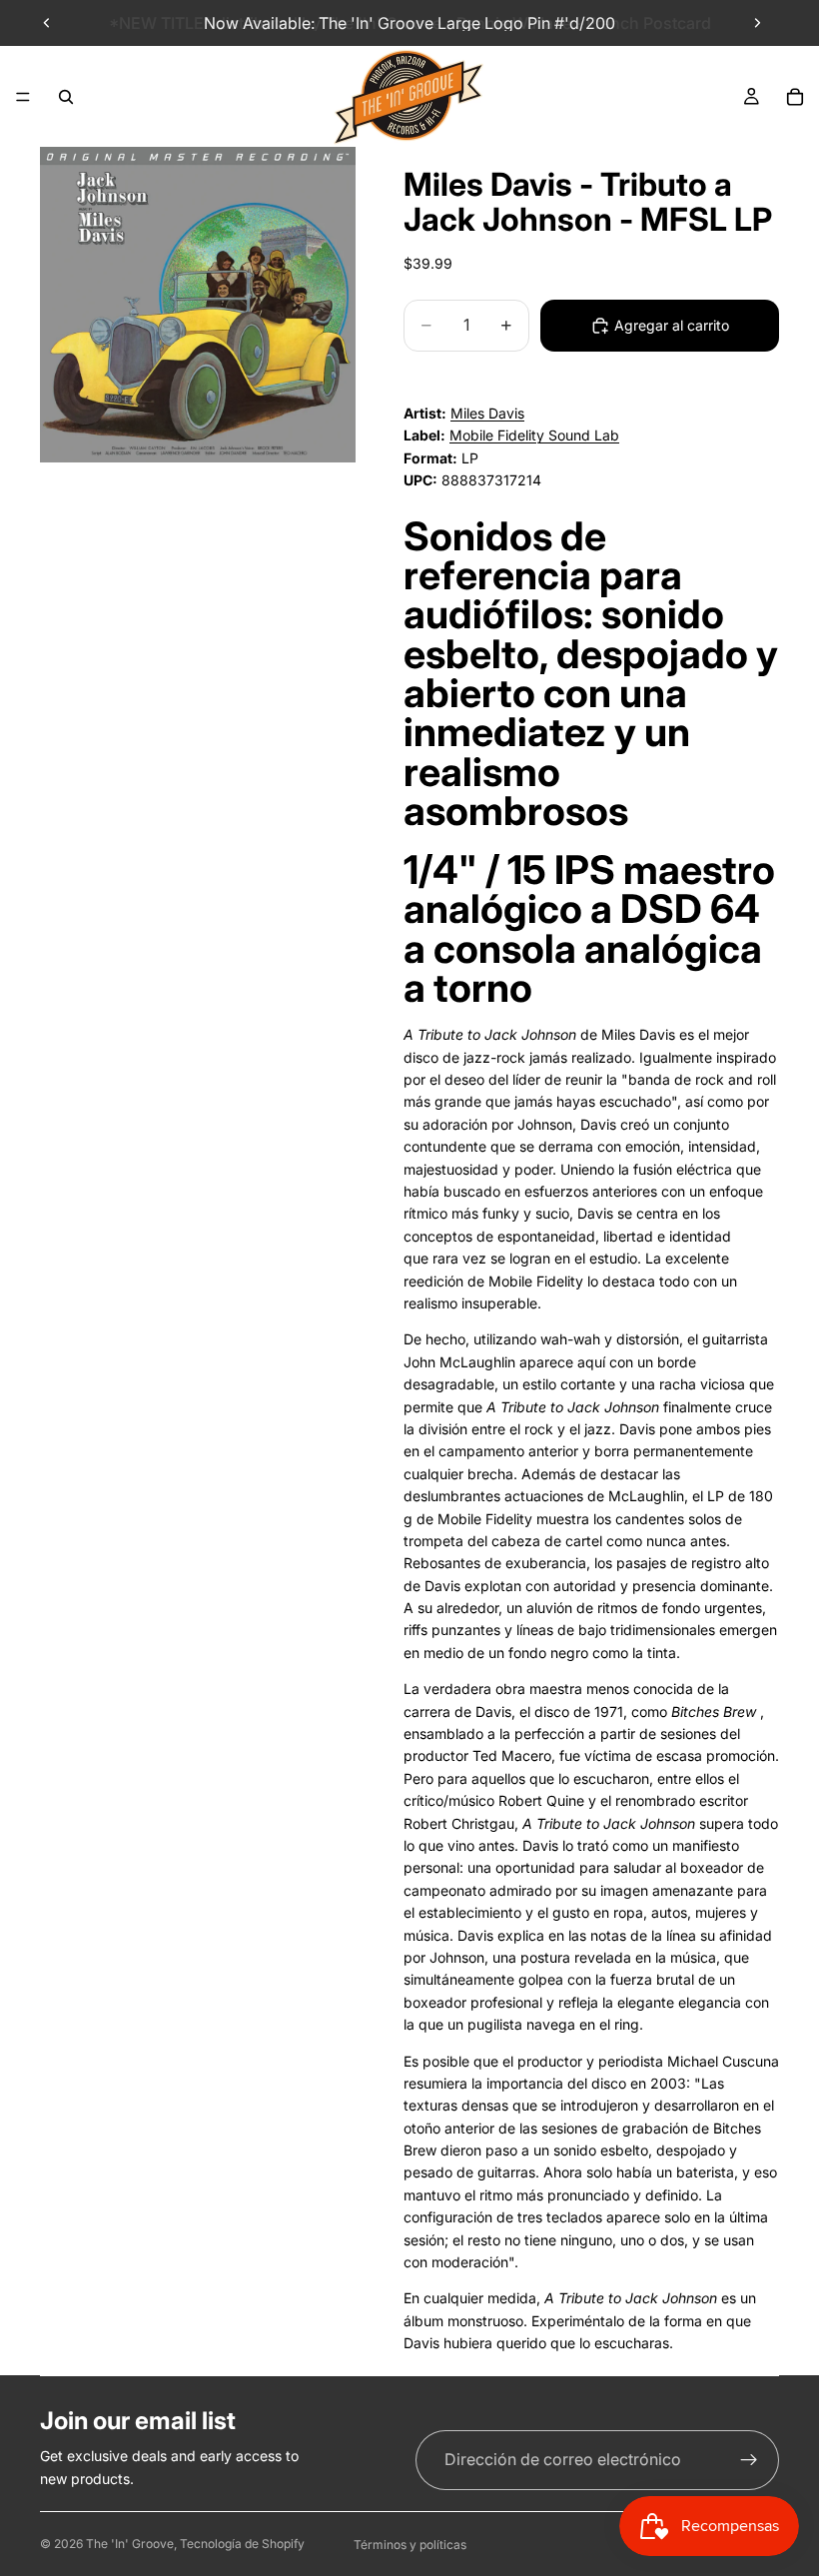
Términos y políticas (410, 2545)
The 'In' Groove (130, 2544)
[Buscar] (66, 97)
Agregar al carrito (672, 325)
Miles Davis (487, 413)
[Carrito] (795, 97)
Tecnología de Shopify (242, 2544)
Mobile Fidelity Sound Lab (534, 435)
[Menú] (23, 97)
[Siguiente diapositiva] (757, 23)
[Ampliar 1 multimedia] (198, 305)
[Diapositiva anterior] (47, 23)
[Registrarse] (749, 2460)
